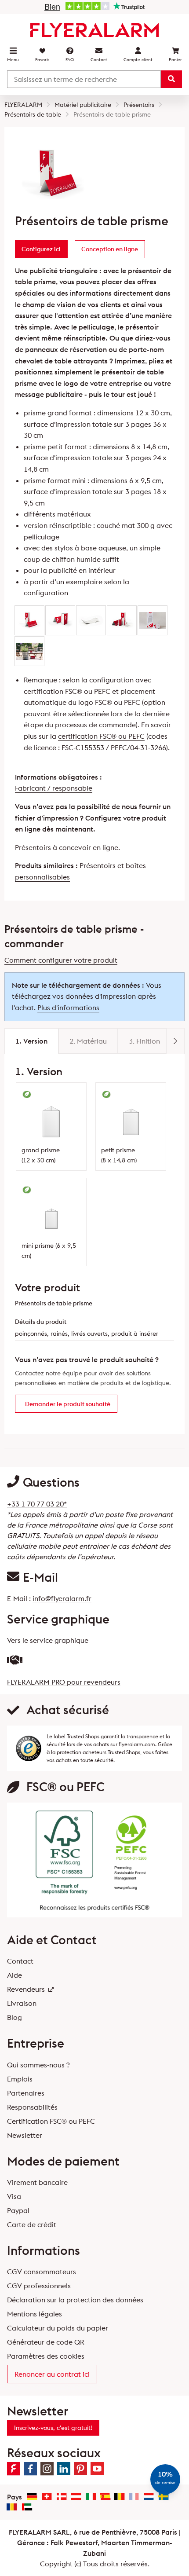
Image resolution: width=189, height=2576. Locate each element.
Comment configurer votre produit (61, 960)
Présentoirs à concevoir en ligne (67, 847)
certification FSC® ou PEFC (101, 736)
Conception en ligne (110, 249)
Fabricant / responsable (54, 788)
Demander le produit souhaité (68, 1404)
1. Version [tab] (31, 1041)
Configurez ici (41, 249)
